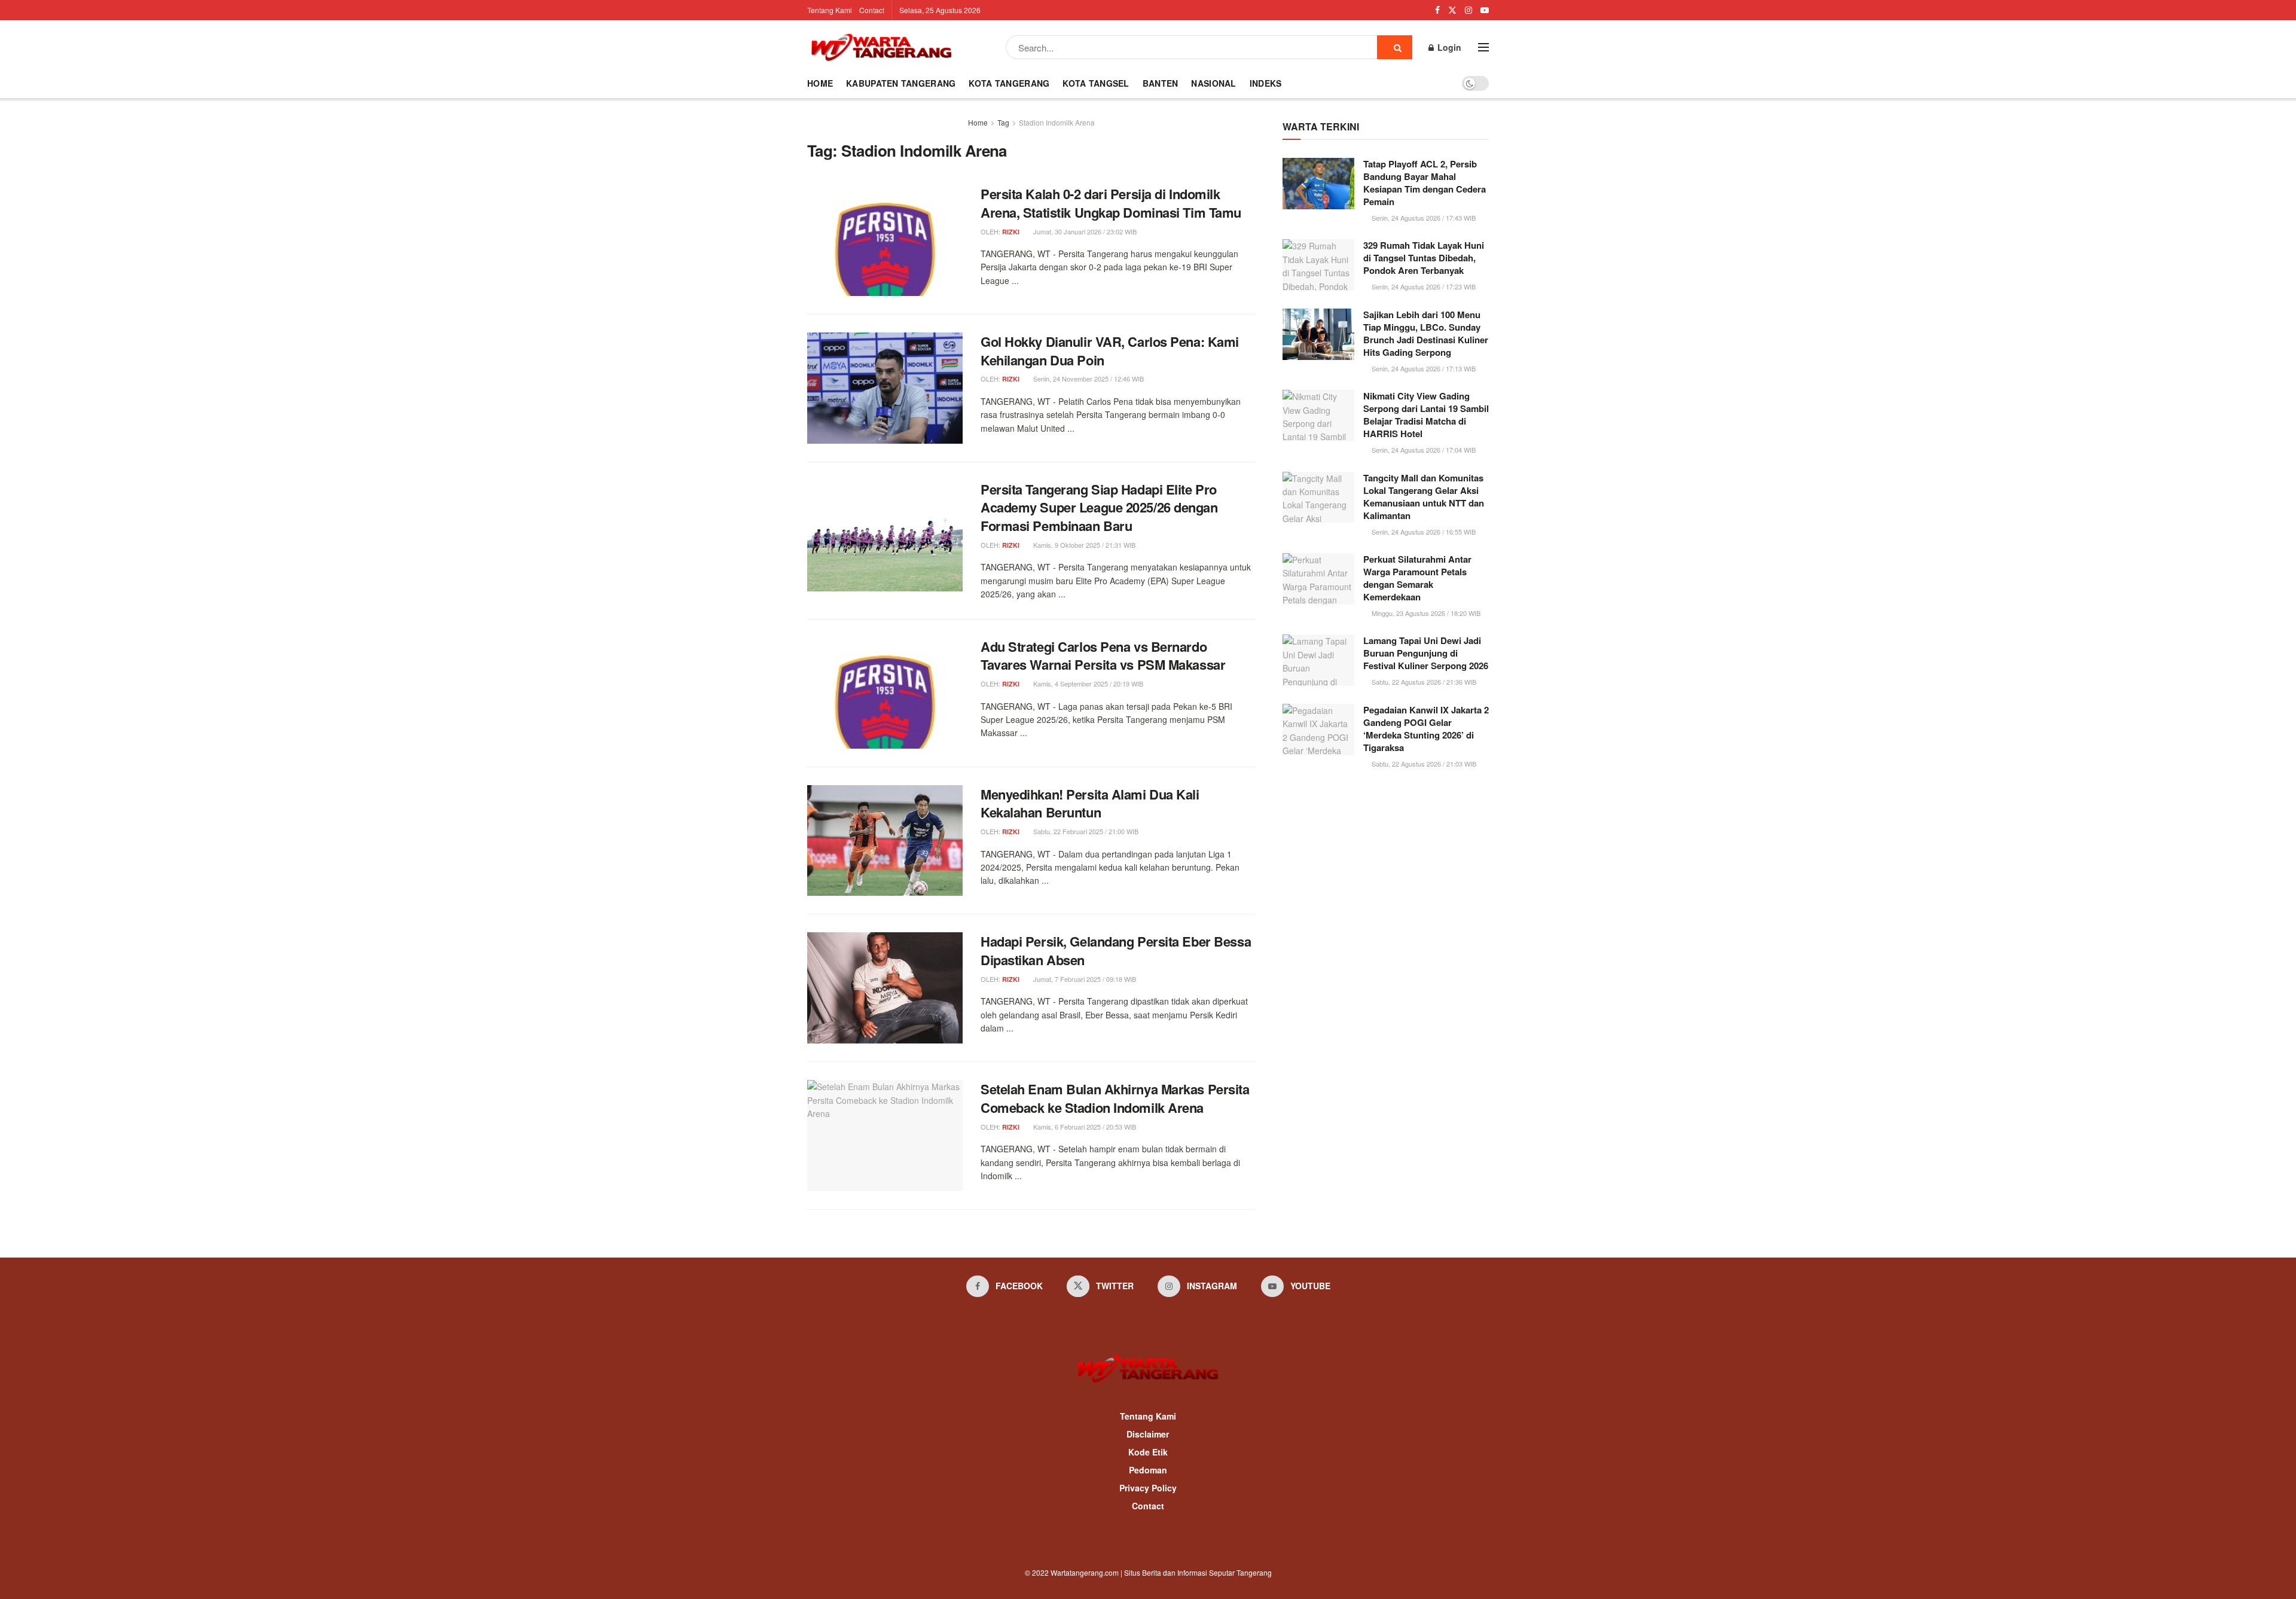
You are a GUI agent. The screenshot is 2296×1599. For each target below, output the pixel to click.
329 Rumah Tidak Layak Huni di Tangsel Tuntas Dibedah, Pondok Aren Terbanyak (1424, 258)
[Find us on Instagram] (1468, 10)
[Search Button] (1395, 47)
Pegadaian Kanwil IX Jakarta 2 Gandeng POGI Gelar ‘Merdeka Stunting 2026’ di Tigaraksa (1426, 729)
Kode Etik (1148, 1452)
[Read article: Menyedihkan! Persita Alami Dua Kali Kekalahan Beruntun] (885, 841)
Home (820, 83)
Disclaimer (1148, 1434)
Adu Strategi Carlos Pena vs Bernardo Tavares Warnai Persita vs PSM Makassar (1103, 656)
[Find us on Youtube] (1485, 10)
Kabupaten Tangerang (901, 83)
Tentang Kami (830, 10)
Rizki (1011, 232)
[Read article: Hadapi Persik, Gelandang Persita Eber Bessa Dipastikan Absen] (885, 988)
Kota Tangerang (1009, 83)
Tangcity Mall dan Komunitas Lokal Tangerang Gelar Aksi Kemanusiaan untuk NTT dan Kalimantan (1424, 497)
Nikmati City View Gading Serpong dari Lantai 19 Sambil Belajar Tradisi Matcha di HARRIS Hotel (1426, 415)
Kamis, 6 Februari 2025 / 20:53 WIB (1084, 1127)
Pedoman (1148, 1470)
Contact (872, 10)
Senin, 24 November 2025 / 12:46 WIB (1088, 379)
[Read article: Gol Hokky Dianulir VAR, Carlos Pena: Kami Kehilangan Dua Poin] (885, 388)
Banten (1161, 83)
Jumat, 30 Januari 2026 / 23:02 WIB (1084, 231)
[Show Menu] (1483, 47)
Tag (1003, 122)
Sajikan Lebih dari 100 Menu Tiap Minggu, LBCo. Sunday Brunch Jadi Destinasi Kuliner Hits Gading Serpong (1426, 333)
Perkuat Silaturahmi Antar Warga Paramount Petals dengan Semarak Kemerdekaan (1417, 578)
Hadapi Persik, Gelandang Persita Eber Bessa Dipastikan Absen (1116, 950)
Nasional (1213, 83)
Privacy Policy (1148, 1488)
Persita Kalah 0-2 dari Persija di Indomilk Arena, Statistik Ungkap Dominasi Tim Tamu (1111, 203)
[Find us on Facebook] (1437, 10)
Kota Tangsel (1096, 83)
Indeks (1266, 83)
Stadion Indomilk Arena (1057, 122)
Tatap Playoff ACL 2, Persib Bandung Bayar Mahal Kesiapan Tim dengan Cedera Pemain (1425, 183)
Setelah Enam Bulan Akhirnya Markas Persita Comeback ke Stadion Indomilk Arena (1115, 1098)
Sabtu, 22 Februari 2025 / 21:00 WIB (1085, 831)
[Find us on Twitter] (1452, 10)
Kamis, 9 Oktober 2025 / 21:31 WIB (1083, 545)
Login (1448, 47)
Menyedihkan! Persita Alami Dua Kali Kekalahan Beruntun (1090, 803)
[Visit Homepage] (881, 47)
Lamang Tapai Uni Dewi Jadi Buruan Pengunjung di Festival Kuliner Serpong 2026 (1426, 653)
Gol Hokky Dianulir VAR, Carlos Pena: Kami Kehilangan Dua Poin (1110, 351)
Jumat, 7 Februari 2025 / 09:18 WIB (1084, 979)
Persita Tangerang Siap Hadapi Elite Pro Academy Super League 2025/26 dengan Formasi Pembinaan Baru (1099, 508)
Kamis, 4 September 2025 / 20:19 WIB (1087, 683)
